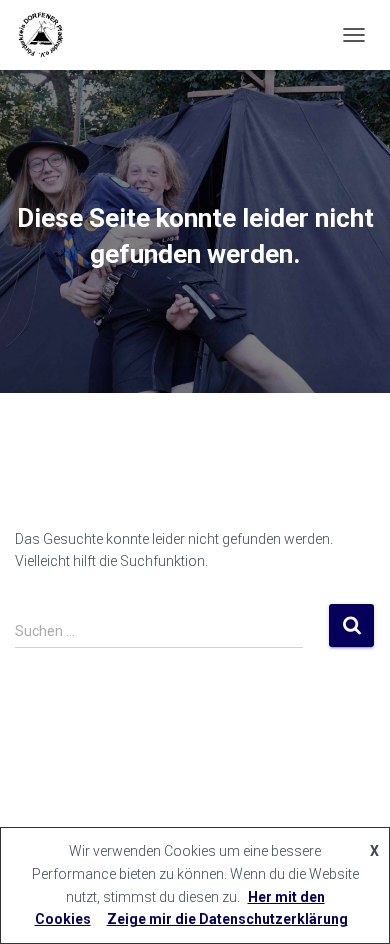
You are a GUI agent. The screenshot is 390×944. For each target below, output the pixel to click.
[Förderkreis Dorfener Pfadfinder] (47, 35)
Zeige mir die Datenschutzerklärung (227, 919)
